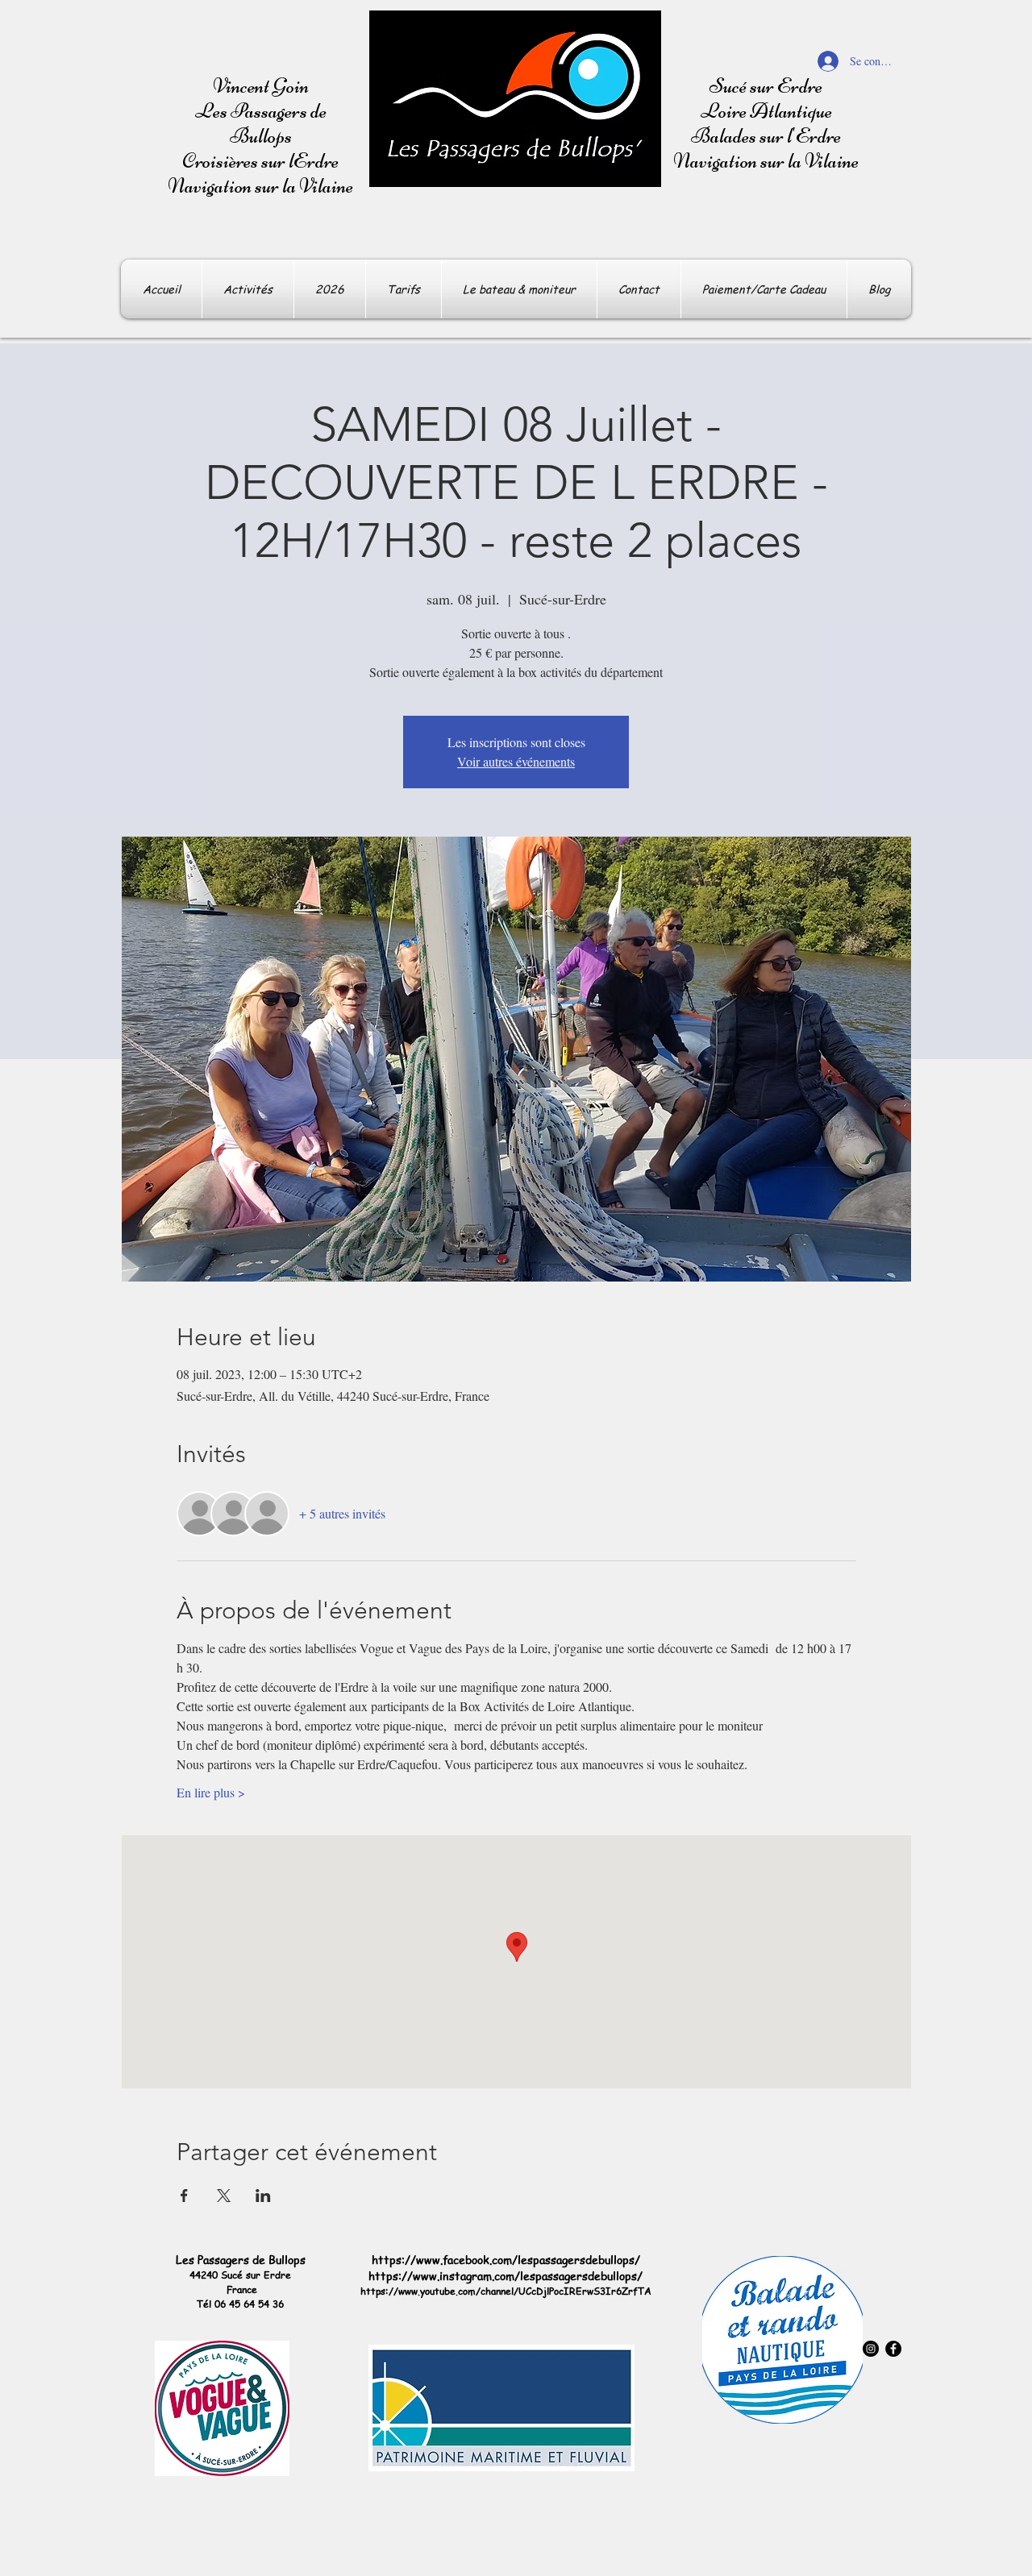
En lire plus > (211, 1792)
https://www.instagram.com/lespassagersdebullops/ (506, 2275)
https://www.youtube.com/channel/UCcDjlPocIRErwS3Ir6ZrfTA (506, 2291)
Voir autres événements (516, 761)
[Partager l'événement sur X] (224, 2196)
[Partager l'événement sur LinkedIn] (263, 2196)
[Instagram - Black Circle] (871, 2349)
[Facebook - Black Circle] (893, 2349)
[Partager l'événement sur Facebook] (184, 2196)
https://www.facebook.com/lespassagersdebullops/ (506, 2259)
